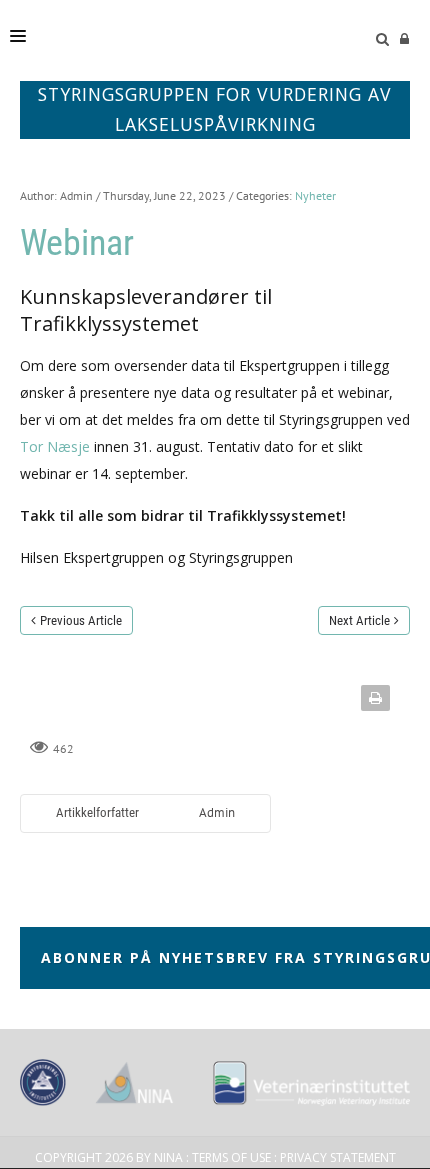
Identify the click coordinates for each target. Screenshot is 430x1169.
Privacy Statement (338, 1157)
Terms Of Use (231, 1157)
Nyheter (315, 195)
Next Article (359, 620)
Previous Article (81, 620)
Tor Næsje (55, 446)
